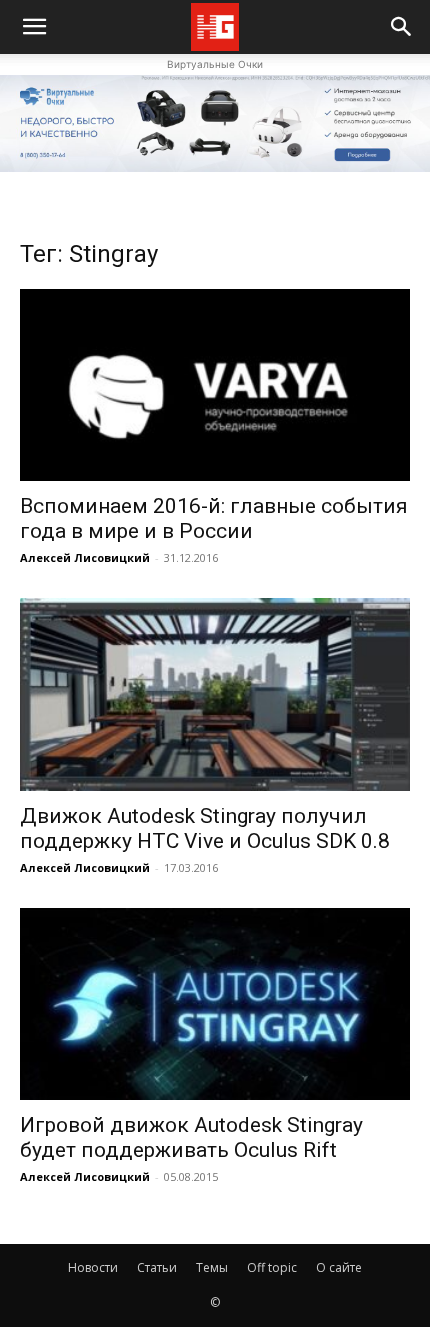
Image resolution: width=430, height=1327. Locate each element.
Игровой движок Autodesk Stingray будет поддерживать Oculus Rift (191, 1137)
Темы (212, 1267)
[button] (402, 27)
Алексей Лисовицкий (85, 557)
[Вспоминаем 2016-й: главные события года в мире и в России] (215, 385)
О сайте (339, 1267)
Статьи (157, 1267)
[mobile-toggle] (34, 27)
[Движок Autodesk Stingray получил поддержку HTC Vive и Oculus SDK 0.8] (215, 694)
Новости (93, 1267)
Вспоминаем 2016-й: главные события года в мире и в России (214, 518)
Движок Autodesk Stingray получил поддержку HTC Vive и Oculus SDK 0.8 (205, 828)
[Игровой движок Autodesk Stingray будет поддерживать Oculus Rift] (215, 1004)
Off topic (272, 1267)
